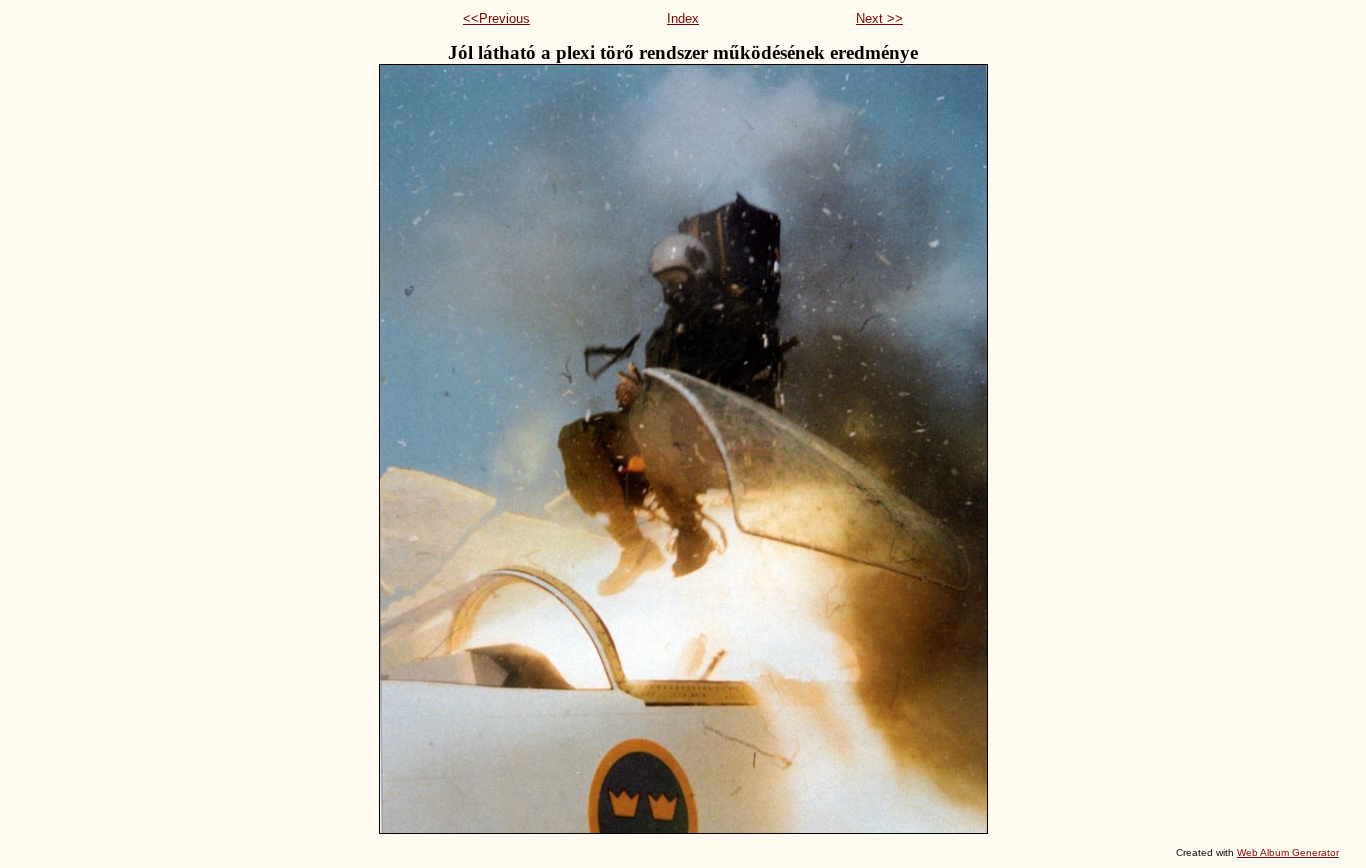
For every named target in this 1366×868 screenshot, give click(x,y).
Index (683, 18)
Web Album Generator (1288, 852)
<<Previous (496, 18)
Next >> (879, 18)
